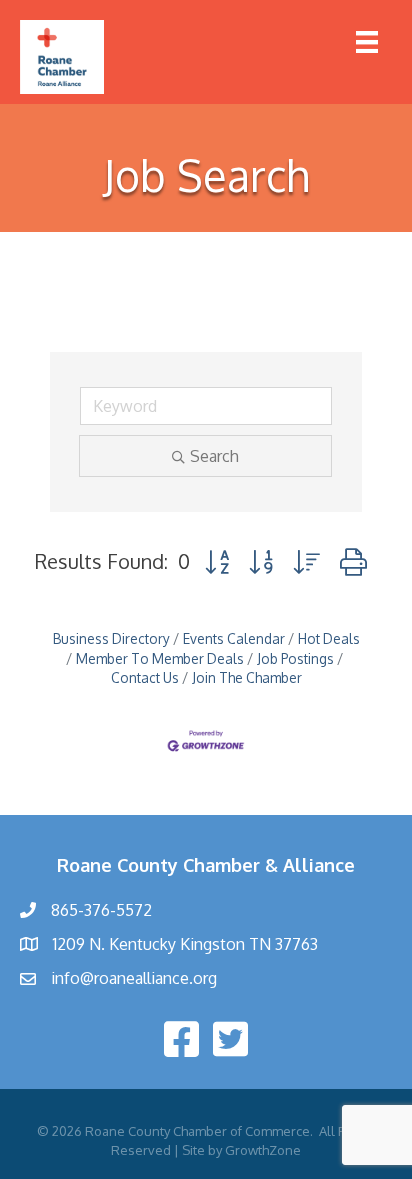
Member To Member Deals (160, 658)
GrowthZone (263, 1150)
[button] (217, 561)
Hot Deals (329, 638)
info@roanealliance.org (134, 978)
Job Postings (295, 658)
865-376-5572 (101, 910)
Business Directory (111, 638)
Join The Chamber (247, 677)
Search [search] (214, 456)
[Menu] (367, 42)
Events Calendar (234, 638)
